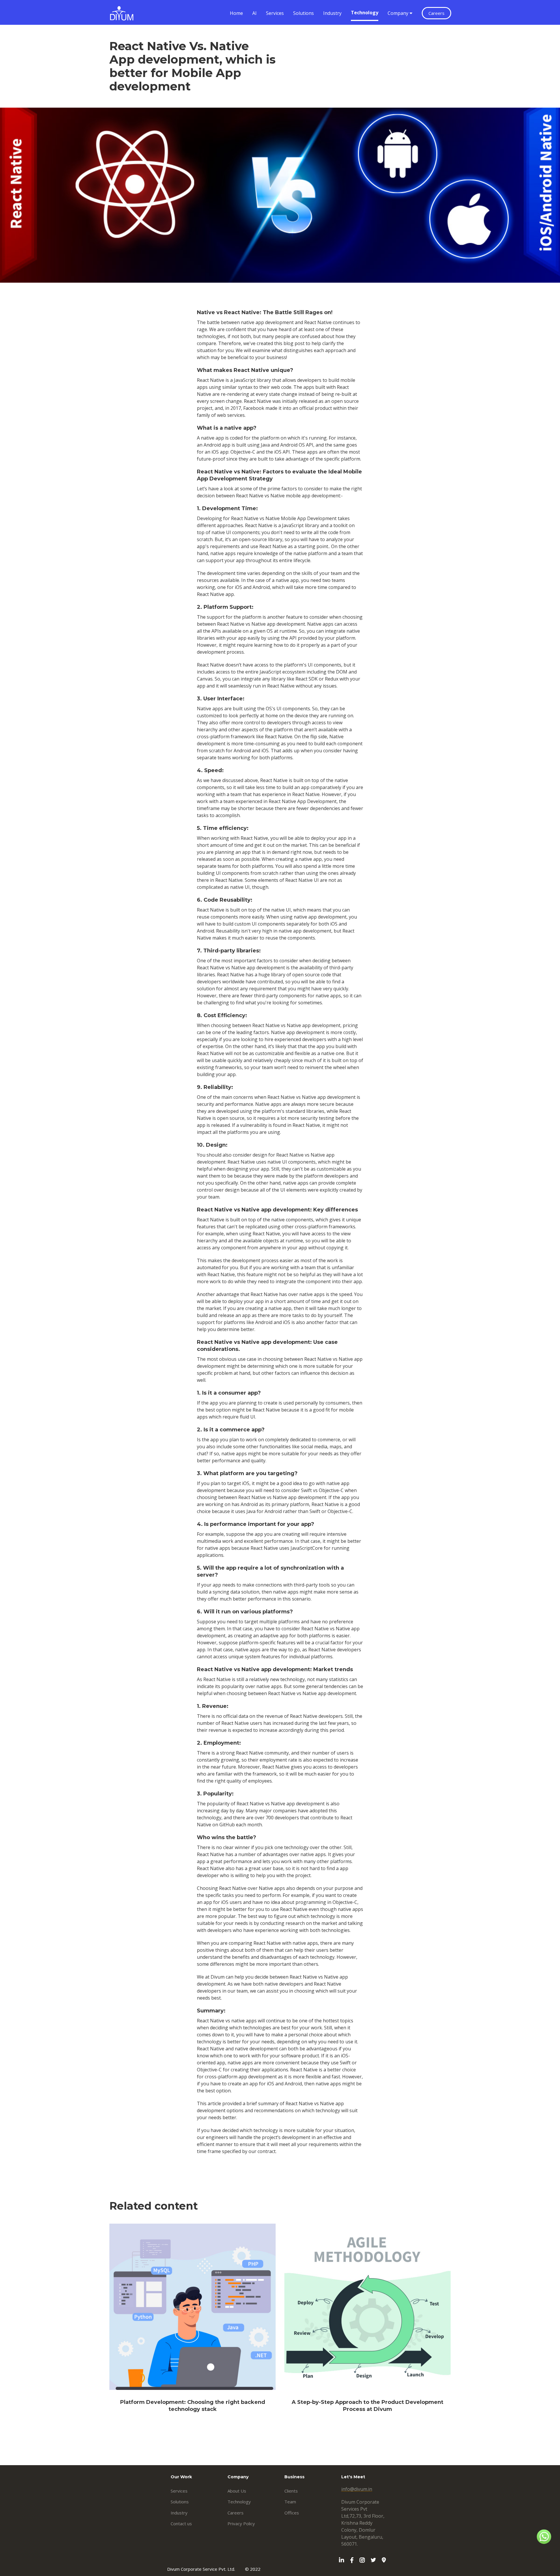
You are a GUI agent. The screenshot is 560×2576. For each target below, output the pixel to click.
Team (290, 2502)
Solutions (303, 13)
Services (275, 13)
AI (254, 13)
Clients (291, 2491)
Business (294, 2477)
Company (399, 13)
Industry (332, 13)
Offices (292, 2513)
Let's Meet (353, 2477)
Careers (436, 13)
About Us (237, 2491)
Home (236, 13)
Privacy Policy (241, 2523)
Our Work (181, 2477)
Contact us (181, 2523)
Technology (365, 13)
